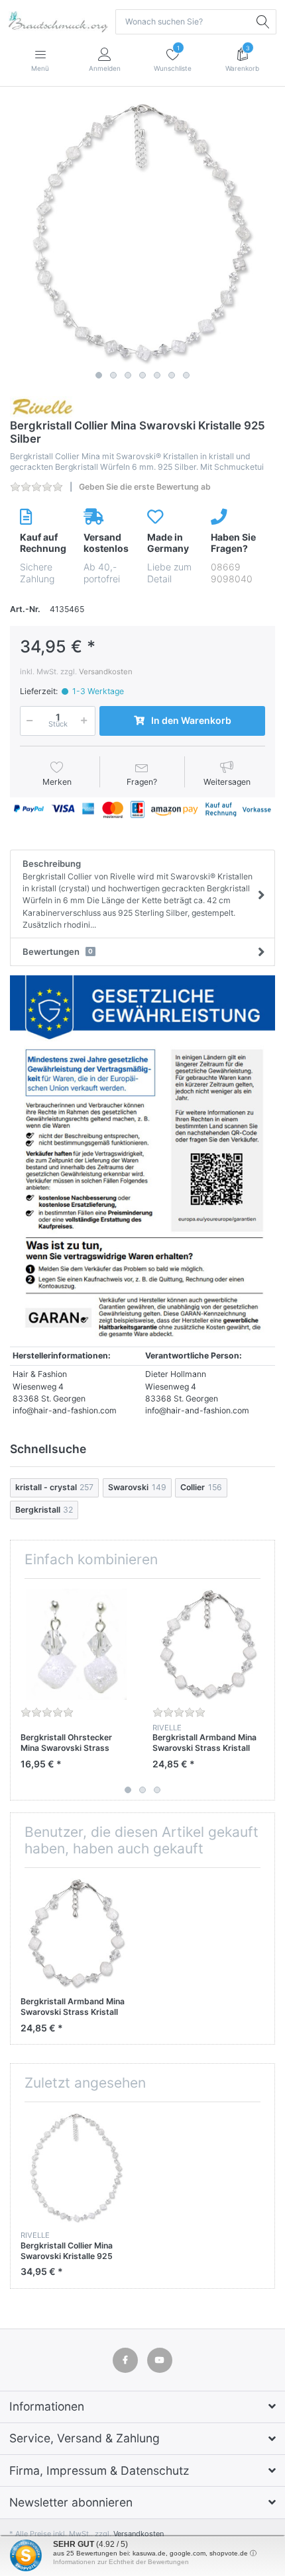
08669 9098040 (232, 573)
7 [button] (186, 375)
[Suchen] (264, 22)
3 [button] (128, 375)
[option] (142, 233)
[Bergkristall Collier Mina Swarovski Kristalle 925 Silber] (142, 233)
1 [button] (99, 375)
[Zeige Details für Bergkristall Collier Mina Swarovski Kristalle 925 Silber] (76, 2168)
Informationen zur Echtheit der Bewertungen (121, 2562)
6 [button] (172, 375)
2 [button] (113, 375)
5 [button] (157, 375)
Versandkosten (106, 672)
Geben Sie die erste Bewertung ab (145, 487)
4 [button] (142, 375)
